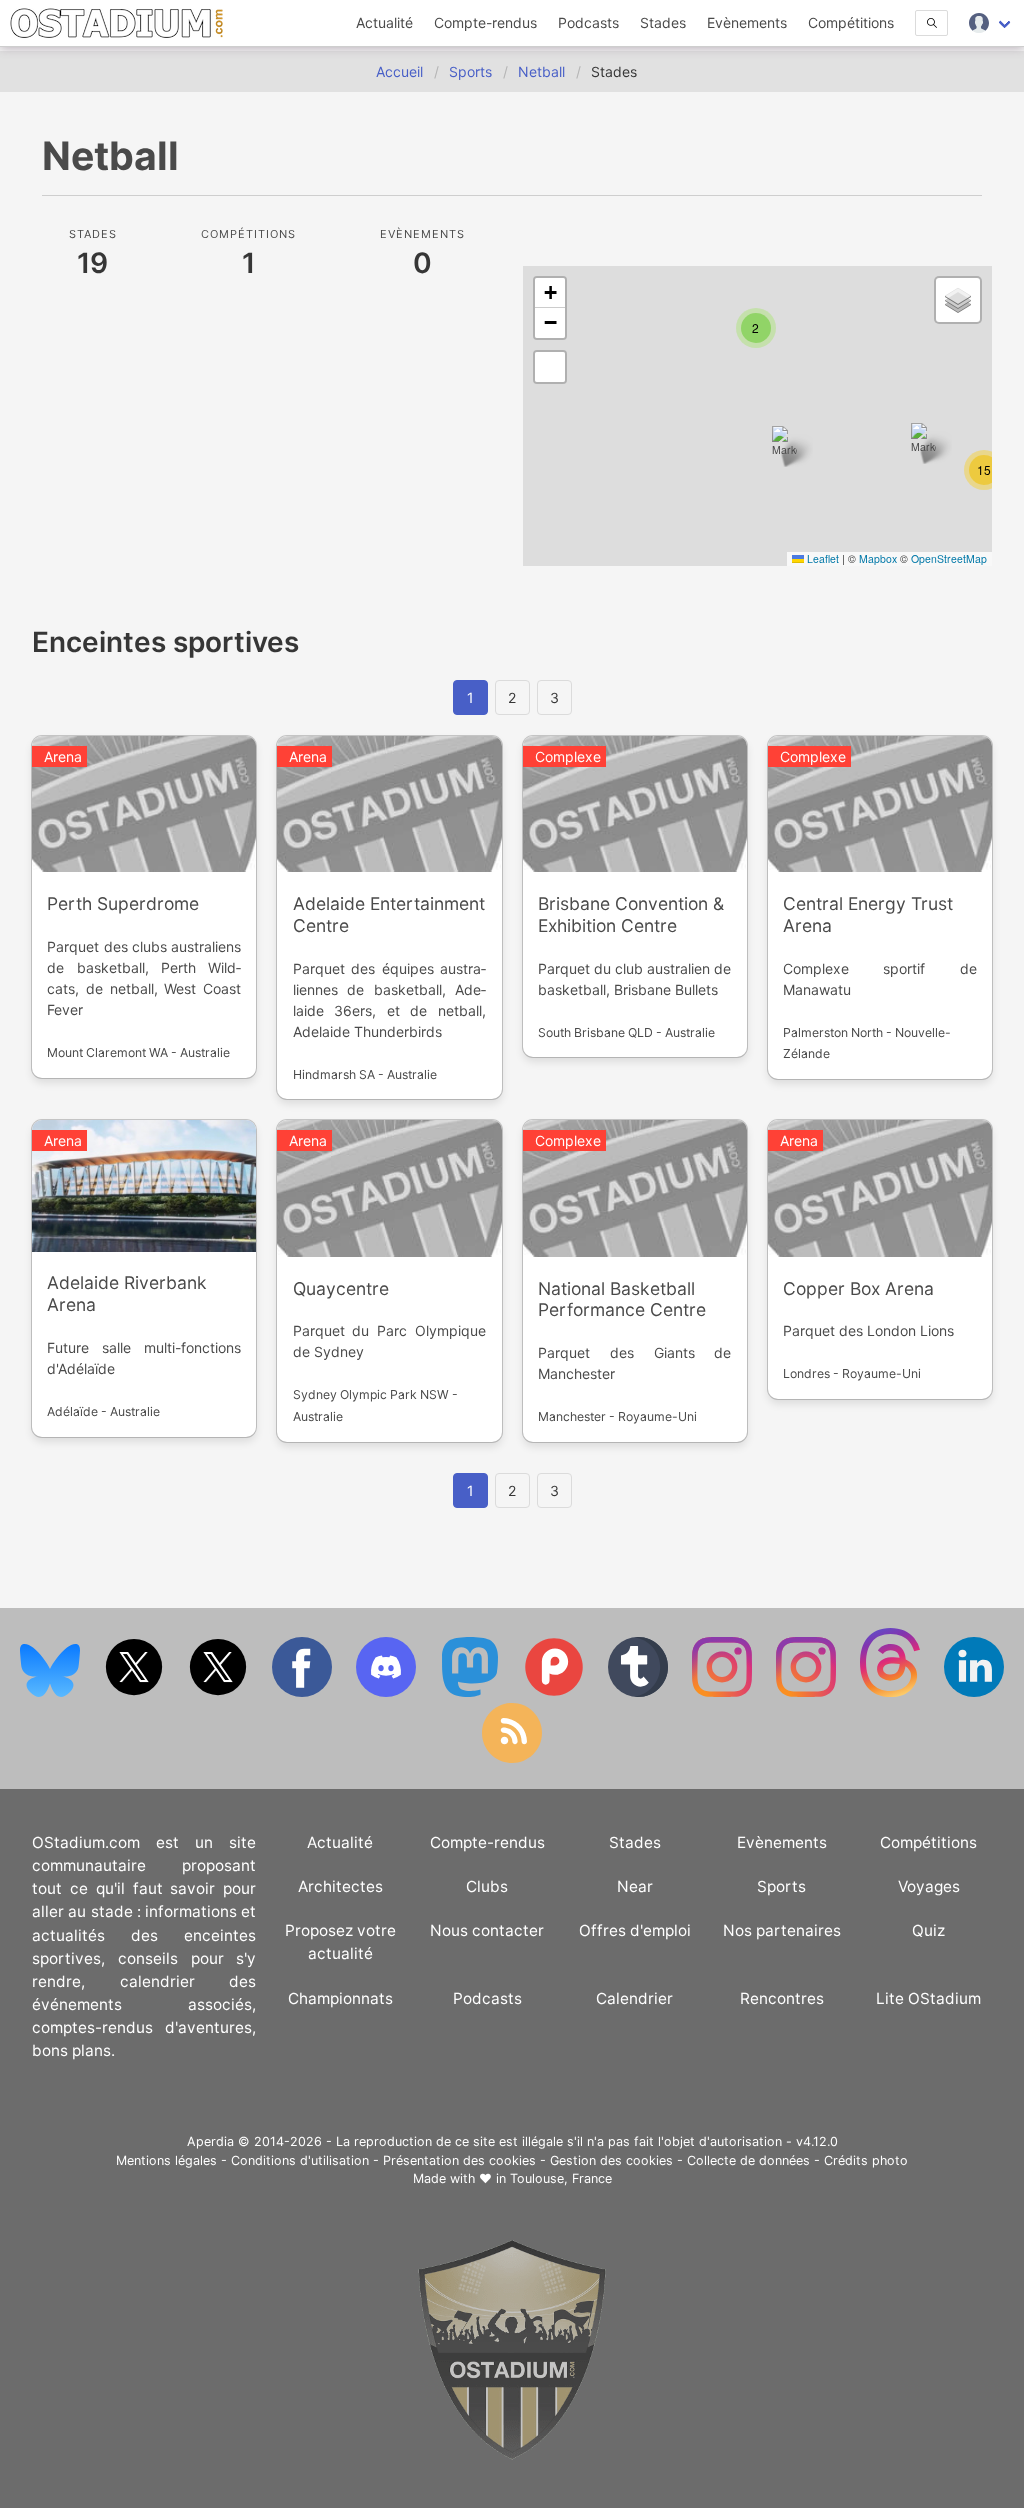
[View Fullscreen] (550, 367)
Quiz (928, 1930)
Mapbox (878, 558)
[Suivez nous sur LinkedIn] (974, 1692)
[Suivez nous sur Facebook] (304, 1692)
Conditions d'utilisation (300, 2160)
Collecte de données (748, 2160)
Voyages (929, 1886)
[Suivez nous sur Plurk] (556, 1692)
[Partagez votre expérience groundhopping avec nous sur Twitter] (136, 1692)
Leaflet (821, 558)
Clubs (487, 1886)
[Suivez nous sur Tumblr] (640, 1692)
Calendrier (634, 1998)
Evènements (747, 22)
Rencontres (782, 1998)
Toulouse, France (561, 2178)
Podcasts (588, 22)
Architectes (340, 1886)
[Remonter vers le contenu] (512, 2454)
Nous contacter (487, 1930)
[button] (784, 446)
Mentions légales (166, 2160)
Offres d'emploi (635, 1930)
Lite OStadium (928, 1998)
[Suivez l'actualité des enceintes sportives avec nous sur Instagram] (808, 1692)
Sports (781, 1886)
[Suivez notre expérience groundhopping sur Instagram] (724, 1692)
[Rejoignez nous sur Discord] (388, 1692)
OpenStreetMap (949, 558)
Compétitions (851, 22)
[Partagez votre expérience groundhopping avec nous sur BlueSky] (52, 1692)
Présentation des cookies (459, 2160)
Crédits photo (866, 2160)
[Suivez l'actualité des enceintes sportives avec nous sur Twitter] (220, 1692)
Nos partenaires (782, 1930)
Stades (663, 22)
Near (635, 1886)
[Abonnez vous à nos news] (512, 1758)
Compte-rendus (485, 22)
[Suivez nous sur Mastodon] (472, 1692)
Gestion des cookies (611, 2160)
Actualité (384, 22)
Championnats (340, 1998)
